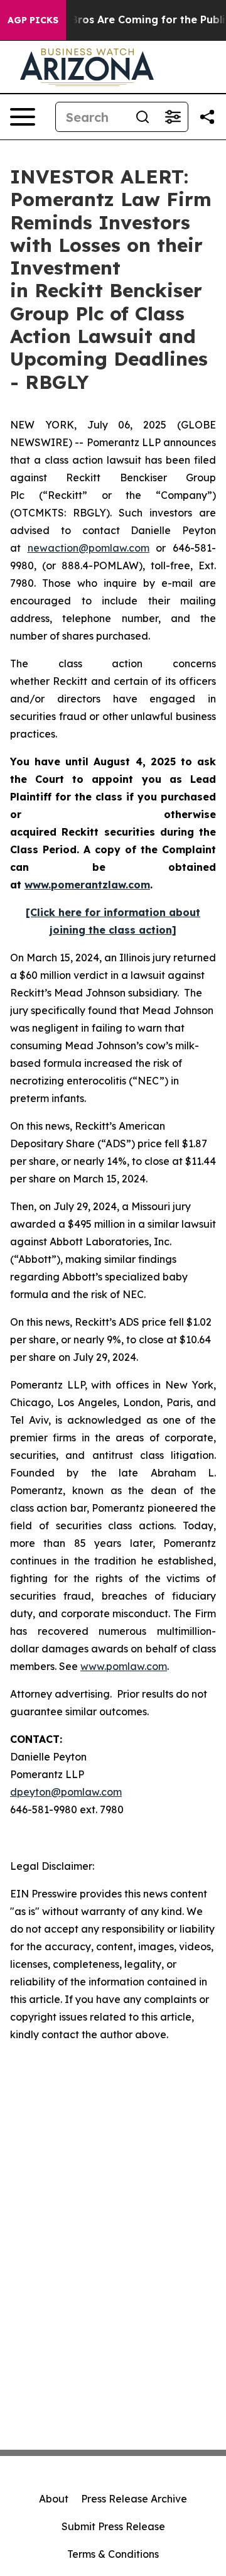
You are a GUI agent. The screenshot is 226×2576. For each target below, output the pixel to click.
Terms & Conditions (113, 2554)
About (54, 2499)
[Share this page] (207, 117)
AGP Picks (33, 20)
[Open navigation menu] (23, 117)
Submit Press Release (113, 2526)
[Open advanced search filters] (173, 117)
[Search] (143, 117)
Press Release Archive (134, 2499)
